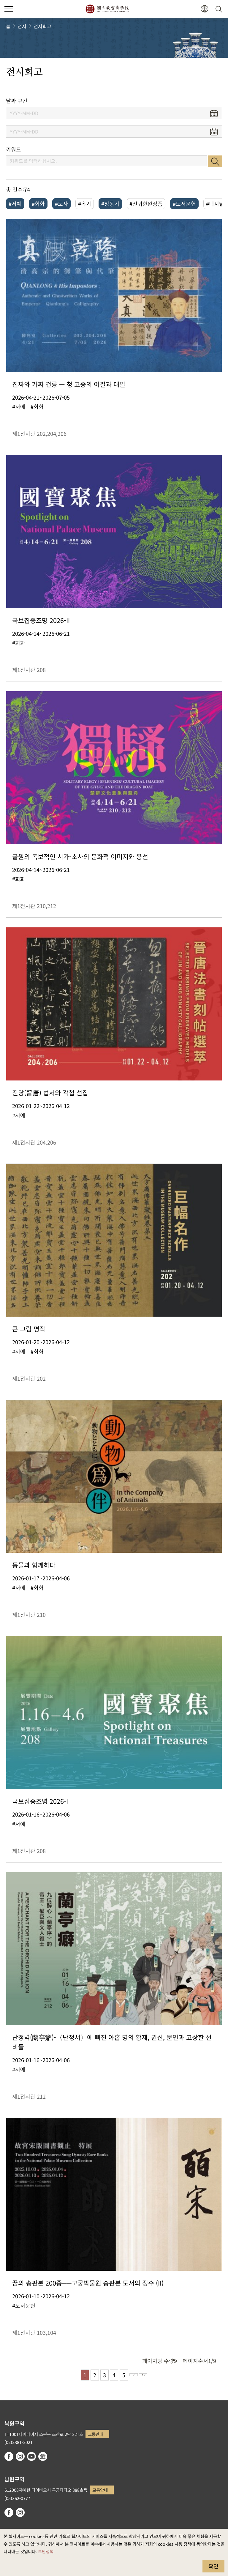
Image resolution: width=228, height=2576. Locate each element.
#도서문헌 (184, 204)
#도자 (61, 204)
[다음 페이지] (134, 2375)
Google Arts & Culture (43, 2456)
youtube (31, 2456)
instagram (20, 2456)
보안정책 (46, 2551)
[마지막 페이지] (143, 2375)
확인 (213, 2566)
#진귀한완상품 (146, 204)
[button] (9, 9)
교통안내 (96, 2434)
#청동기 (110, 204)
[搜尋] (220, 9)
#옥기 (85, 204)
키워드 (14, 149)
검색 (215, 161)
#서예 (15, 204)
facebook (9, 2456)
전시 (22, 26)
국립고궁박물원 (107, 9)
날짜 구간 (17, 101)
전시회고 (42, 26)
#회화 (38, 204)
